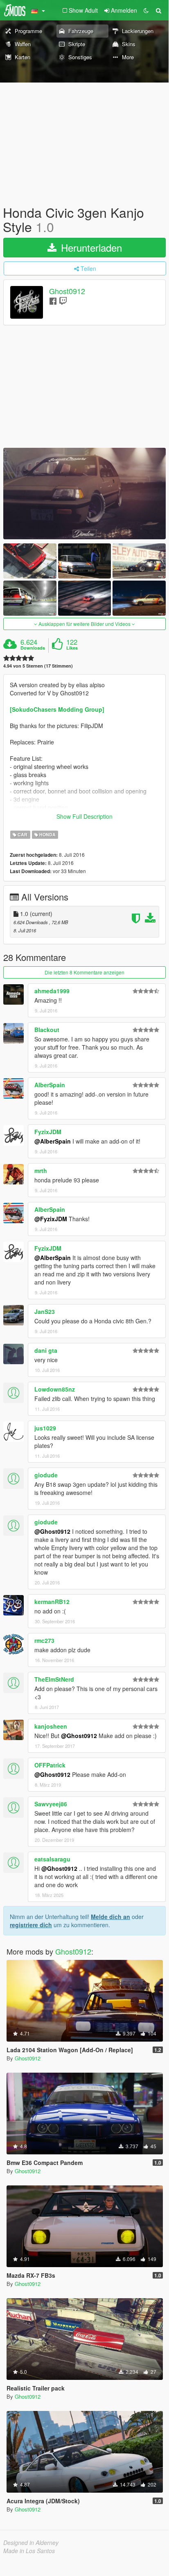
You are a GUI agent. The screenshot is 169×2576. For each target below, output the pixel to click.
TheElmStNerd (54, 1679)
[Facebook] (53, 300)
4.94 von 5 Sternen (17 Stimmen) (38, 666)
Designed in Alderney (31, 2542)
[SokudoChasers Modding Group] (57, 709)
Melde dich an (110, 1917)
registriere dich (31, 1925)
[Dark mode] (146, 10)
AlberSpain (50, 1085)
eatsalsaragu (52, 1859)
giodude (46, 1475)
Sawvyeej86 (51, 1804)
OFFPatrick (50, 1765)
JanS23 (45, 1311)
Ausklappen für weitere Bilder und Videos (84, 624)
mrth (41, 1171)
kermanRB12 (52, 1602)
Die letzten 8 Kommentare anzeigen (84, 972)
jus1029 (45, 1428)
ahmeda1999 (52, 991)
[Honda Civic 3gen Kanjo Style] (84, 493)
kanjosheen (51, 1726)
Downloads (33, 648)
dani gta (46, 1350)
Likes (72, 648)
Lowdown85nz (55, 1389)
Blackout (47, 1030)
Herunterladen (90, 247)
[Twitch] (63, 300)
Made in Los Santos (29, 2551)
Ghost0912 (67, 291)
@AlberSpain (53, 1141)
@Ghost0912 (52, 1531)
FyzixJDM (48, 1132)
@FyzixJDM (51, 1219)
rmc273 (44, 1640)
